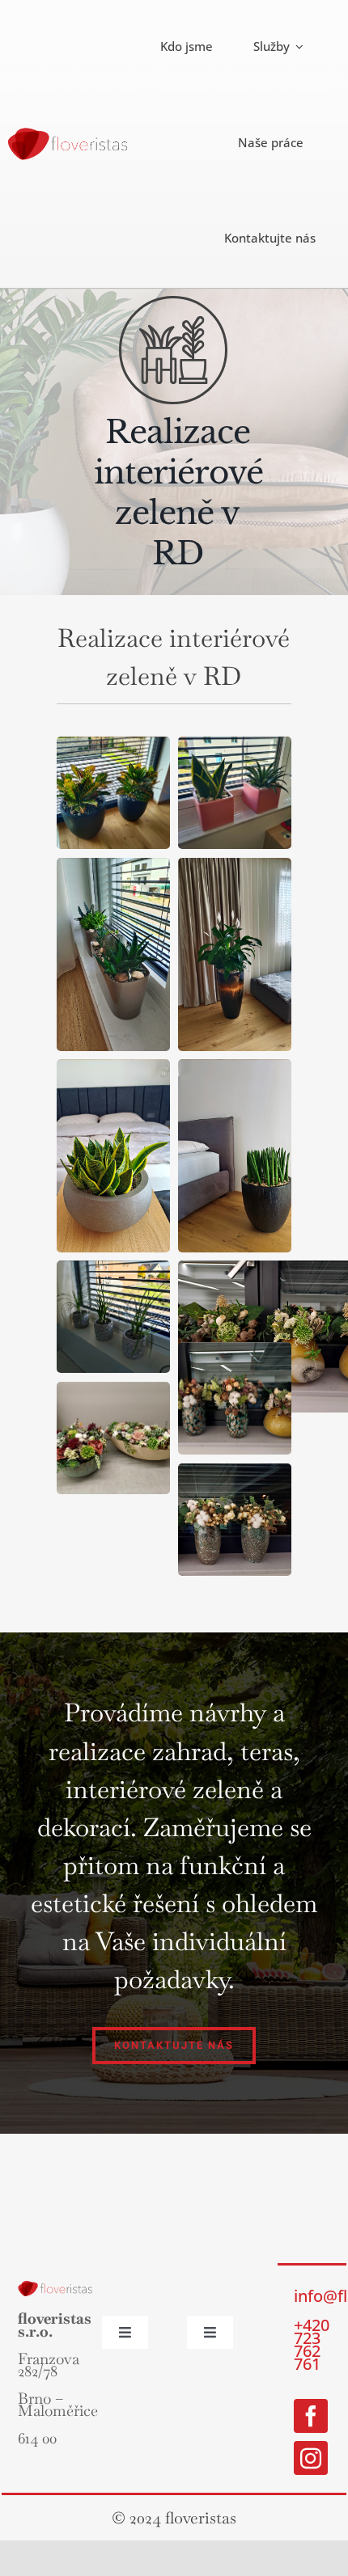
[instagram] (311, 2458)
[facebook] (311, 2416)
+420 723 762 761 (312, 2344)
